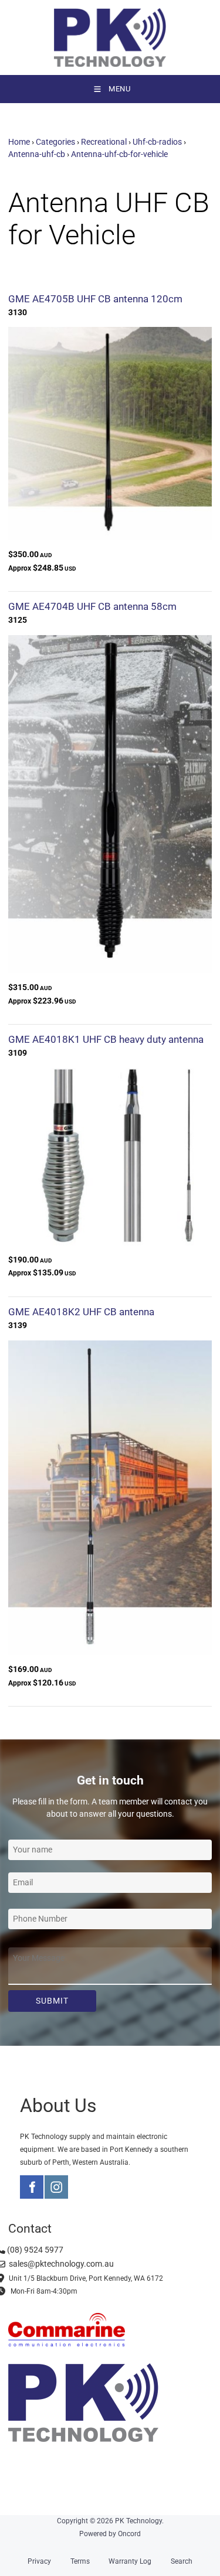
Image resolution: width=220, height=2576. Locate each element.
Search (182, 2561)
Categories (55, 142)
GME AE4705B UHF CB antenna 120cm (95, 299)
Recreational (104, 142)
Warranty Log (130, 2561)
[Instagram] (56, 2187)
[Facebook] (32, 2187)
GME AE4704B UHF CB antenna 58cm (92, 606)
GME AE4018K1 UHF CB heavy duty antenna (106, 1039)
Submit (52, 2001)
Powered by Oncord (110, 2534)
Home (19, 142)
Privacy (39, 2561)
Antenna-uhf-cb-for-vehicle (119, 154)
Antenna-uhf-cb (37, 154)
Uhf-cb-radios (157, 142)
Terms (80, 2561)
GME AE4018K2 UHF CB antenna (81, 1312)
